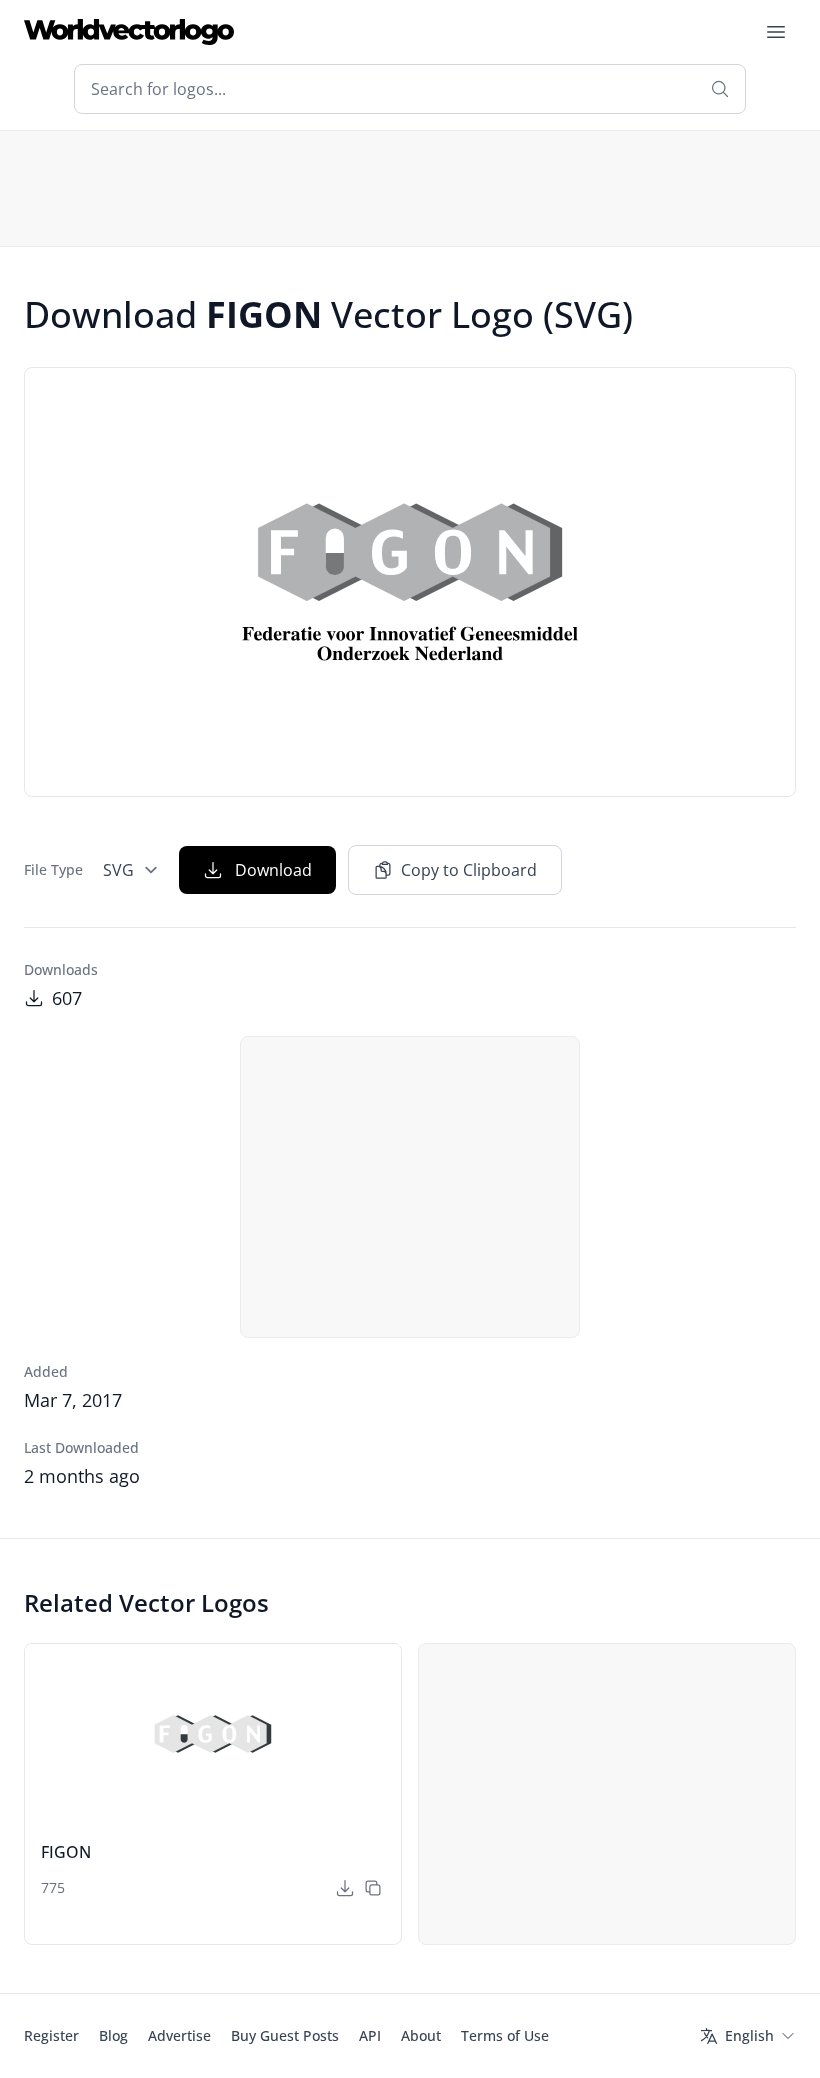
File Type (53, 869)
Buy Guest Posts (285, 2035)
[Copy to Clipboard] (373, 1888)
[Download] (345, 1888)
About (421, 2035)
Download (273, 870)
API (370, 2035)
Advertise (179, 2035)
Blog (113, 2035)
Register (51, 2035)
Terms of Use (505, 2035)
